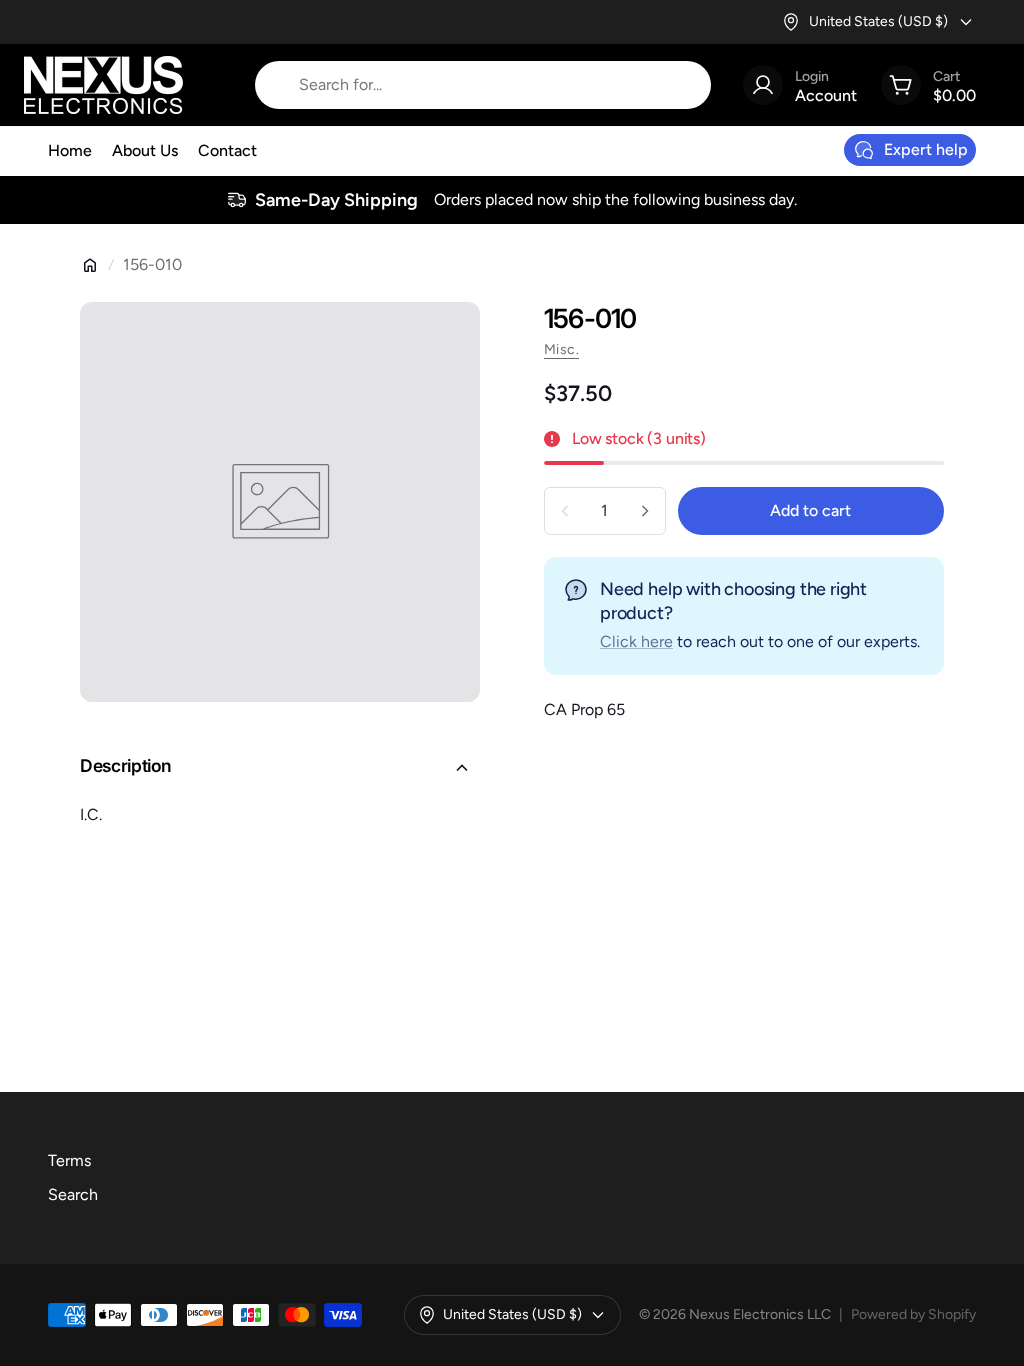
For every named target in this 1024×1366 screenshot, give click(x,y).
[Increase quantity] (645, 511)
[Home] (90, 265)
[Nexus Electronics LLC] (103, 85)
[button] (280, 768)
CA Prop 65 (584, 709)
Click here (636, 641)
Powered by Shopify (913, 1314)
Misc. (561, 349)
